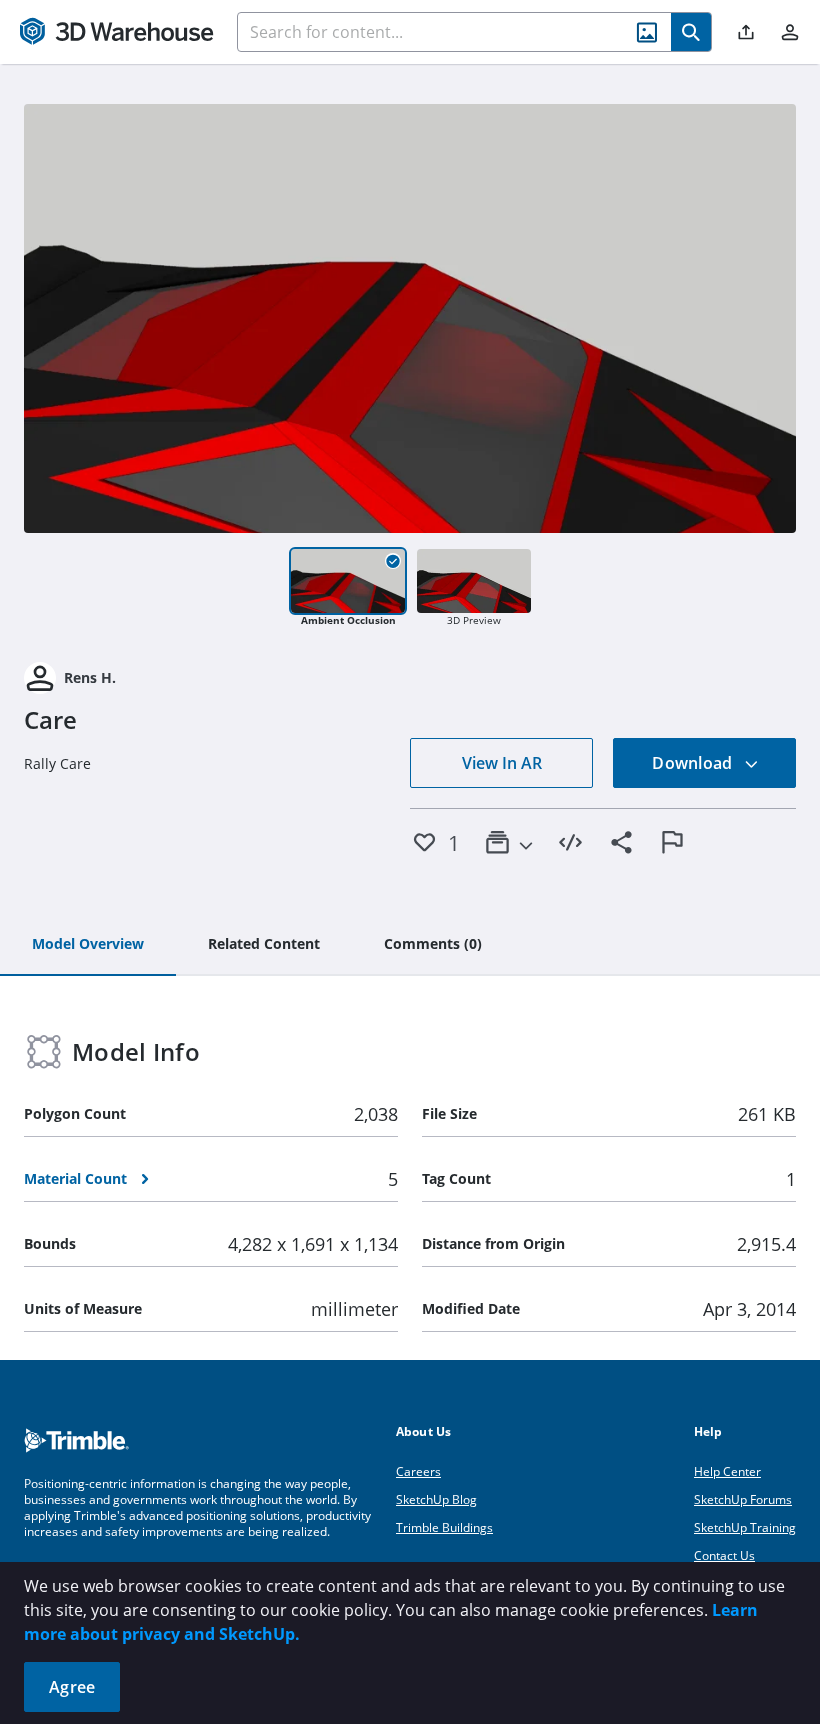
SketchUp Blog (436, 1499)
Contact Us (724, 1555)
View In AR (502, 763)
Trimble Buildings (444, 1527)
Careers (418, 1471)
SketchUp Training (745, 1527)
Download (694, 763)
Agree (72, 1687)
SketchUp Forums (743, 1499)
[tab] (88, 945)
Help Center (727, 1471)
